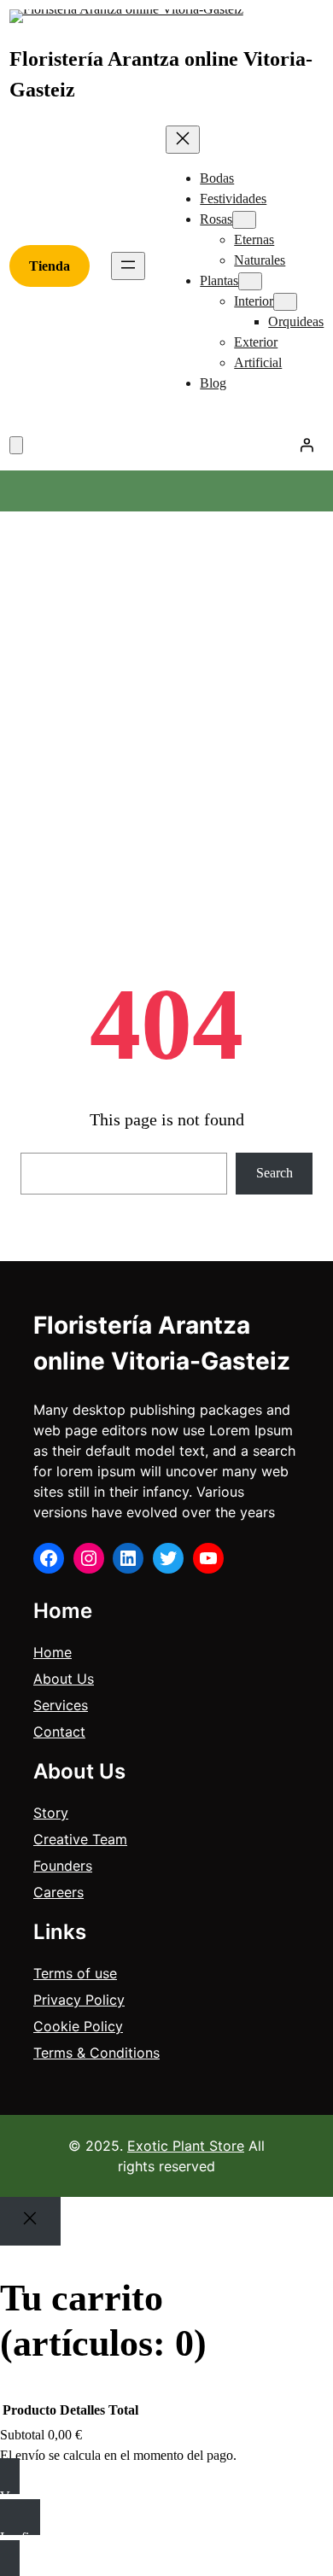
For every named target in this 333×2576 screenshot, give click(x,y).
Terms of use (75, 1973)
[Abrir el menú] (128, 266)
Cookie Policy (78, 2026)
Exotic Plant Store (186, 2146)
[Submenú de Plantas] (250, 281)
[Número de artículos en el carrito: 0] (16, 445)
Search (275, 1173)
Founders (63, 1866)
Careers (58, 1892)
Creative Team (80, 1839)
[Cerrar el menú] (183, 140)
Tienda (50, 266)
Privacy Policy (79, 2000)
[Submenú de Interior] (285, 302)
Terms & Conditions (96, 2053)
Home (53, 1652)
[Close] (30, 2221)
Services (61, 1705)
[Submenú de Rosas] (244, 220)
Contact (59, 1732)
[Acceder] (307, 445)
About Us (64, 1679)
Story (51, 1813)
